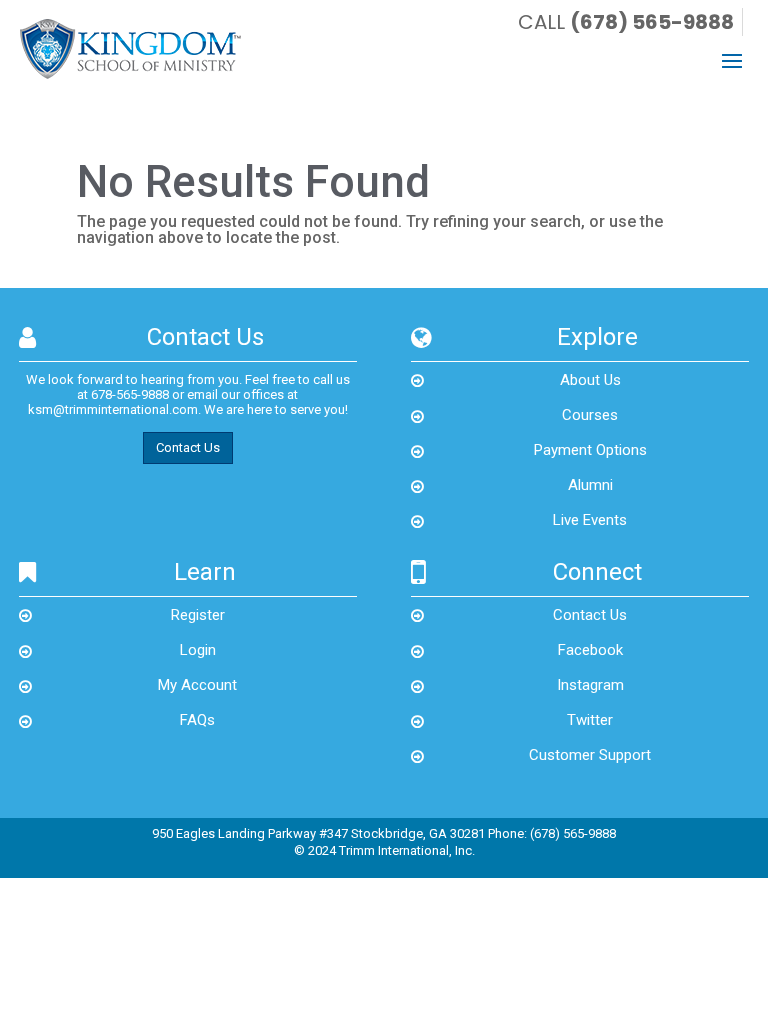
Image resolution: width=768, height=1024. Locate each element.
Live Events (590, 520)
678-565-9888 (130, 394)
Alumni (590, 485)
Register (198, 615)
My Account (197, 685)
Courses (590, 415)
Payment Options (590, 450)
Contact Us (188, 447)
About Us (590, 380)
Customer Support (590, 755)
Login (198, 650)
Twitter (590, 720)
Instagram (590, 685)
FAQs (197, 720)
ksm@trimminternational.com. (114, 409)
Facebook (590, 650)
